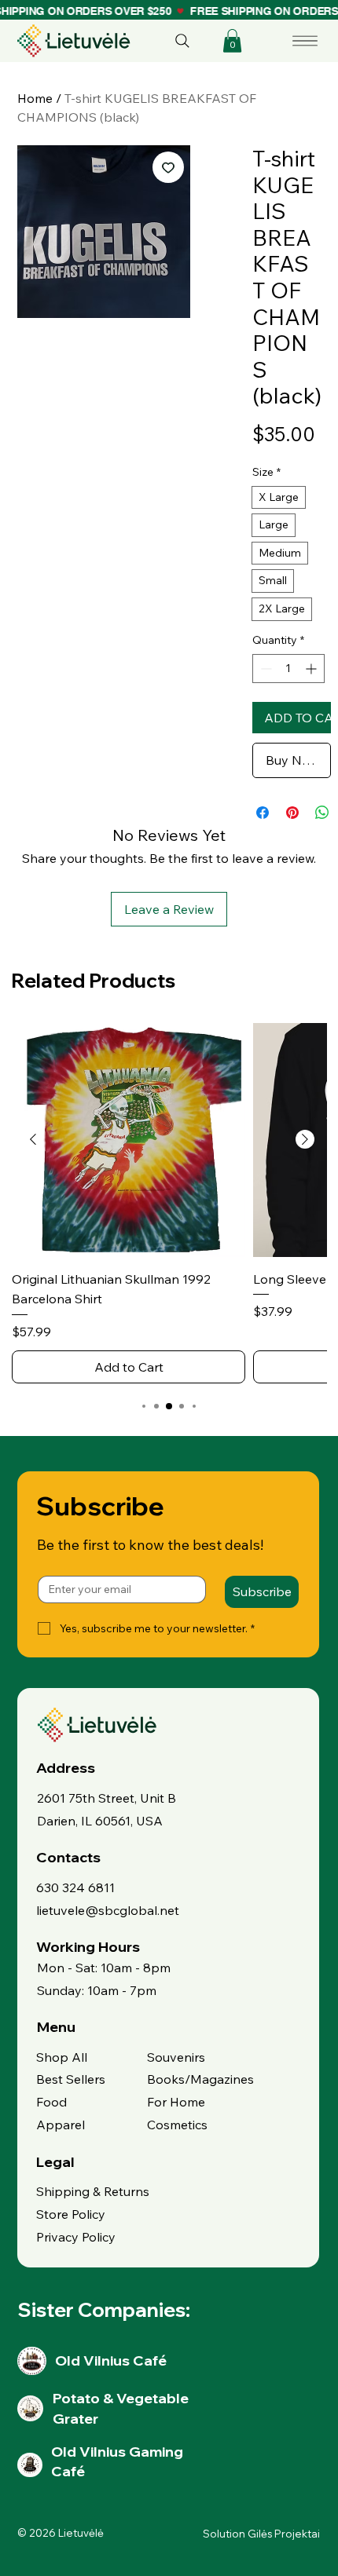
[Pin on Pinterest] (292, 813)
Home (35, 98)
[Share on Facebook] (263, 813)
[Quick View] (129, 1140)
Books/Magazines (200, 2079)
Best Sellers (71, 2079)
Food (51, 2102)
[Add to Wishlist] (168, 167)
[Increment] (312, 669)
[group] (169, 1203)
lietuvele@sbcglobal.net (108, 1910)
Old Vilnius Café (111, 2360)
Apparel (61, 2125)
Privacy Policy (76, 2237)
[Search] (182, 41)
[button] (232, 41)
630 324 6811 (75, 1887)
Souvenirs (176, 2057)
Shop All (62, 2057)
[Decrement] (265, 669)
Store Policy (71, 2214)
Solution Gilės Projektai (261, 2534)
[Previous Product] (33, 1139)
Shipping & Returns (93, 2191)
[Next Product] (305, 1139)
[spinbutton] (288, 669)
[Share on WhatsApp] (322, 813)
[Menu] (306, 41)
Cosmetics (177, 2125)
